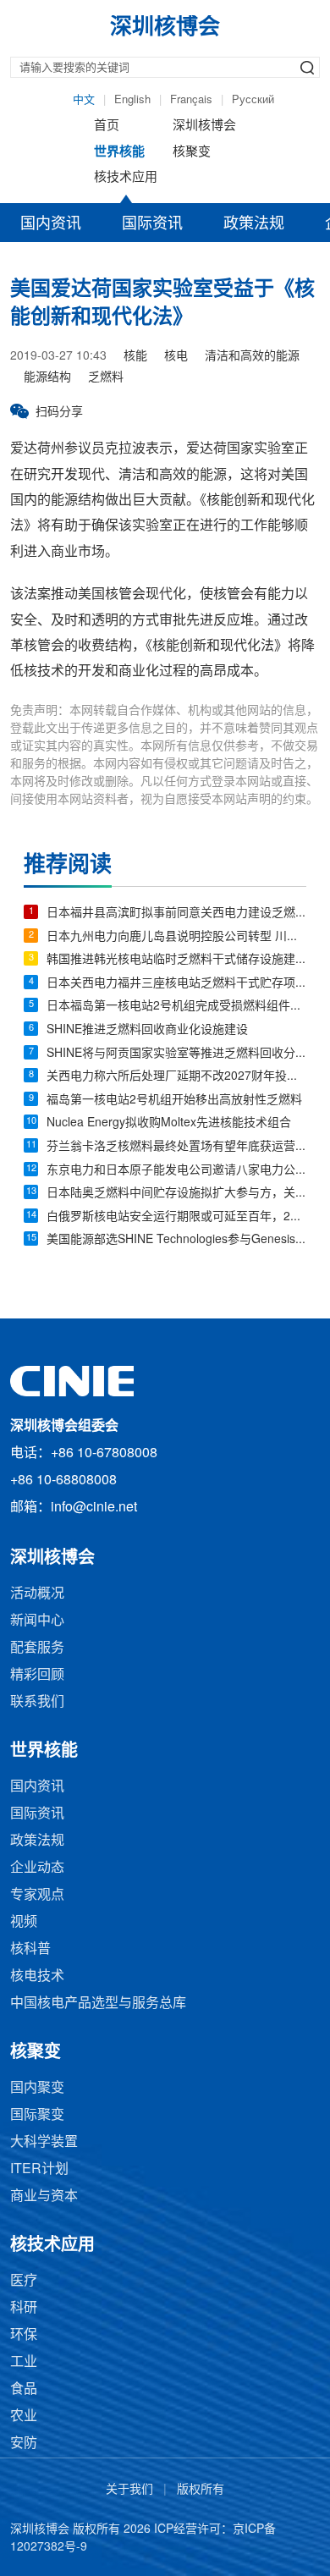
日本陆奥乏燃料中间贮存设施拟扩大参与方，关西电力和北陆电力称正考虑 (176, 1194)
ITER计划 (39, 2169)
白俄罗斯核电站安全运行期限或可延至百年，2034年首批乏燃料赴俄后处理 (176, 1217)
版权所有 (201, 2490)
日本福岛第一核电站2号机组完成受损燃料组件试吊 (176, 1007)
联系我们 (37, 1702)
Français (191, 100)
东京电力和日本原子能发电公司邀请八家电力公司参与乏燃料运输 (176, 1171)
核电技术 (37, 1976)
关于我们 (129, 2490)
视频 (24, 1922)
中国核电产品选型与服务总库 (98, 2004)
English (132, 100)
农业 (24, 2416)
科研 (24, 2308)
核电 (176, 357)
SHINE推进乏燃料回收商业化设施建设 (147, 1030)
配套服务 (37, 1648)
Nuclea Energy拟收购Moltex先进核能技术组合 (169, 1123)
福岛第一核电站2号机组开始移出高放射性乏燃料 (174, 1101)
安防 (24, 2444)
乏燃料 (106, 378)
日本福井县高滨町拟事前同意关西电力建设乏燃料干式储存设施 (176, 914)
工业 (24, 2362)
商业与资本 (44, 2196)
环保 (24, 2335)
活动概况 (37, 1594)
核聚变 (192, 152)
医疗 (24, 2281)
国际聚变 (37, 2115)
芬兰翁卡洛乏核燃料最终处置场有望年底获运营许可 (176, 1147)
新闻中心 (37, 1621)
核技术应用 (126, 178)
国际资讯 (152, 224)
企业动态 (37, 1868)
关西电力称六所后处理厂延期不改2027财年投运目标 (176, 1077)
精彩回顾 (37, 1675)
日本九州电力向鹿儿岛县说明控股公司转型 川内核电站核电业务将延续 (176, 937)
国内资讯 (51, 224)
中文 (84, 100)
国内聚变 (37, 2088)
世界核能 (119, 152)
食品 (24, 2389)
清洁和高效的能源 (252, 357)
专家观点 (37, 1895)
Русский (253, 100)
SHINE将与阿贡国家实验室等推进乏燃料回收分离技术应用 (176, 1054)
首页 (107, 126)
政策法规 (254, 224)
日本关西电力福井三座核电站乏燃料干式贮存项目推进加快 (176, 984)
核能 (135, 357)
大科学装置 (44, 2142)
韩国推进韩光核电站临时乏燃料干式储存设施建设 (176, 960)
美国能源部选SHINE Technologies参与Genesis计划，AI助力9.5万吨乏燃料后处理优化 (176, 1240)
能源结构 (47, 378)
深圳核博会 (204, 126)
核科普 (30, 1949)
